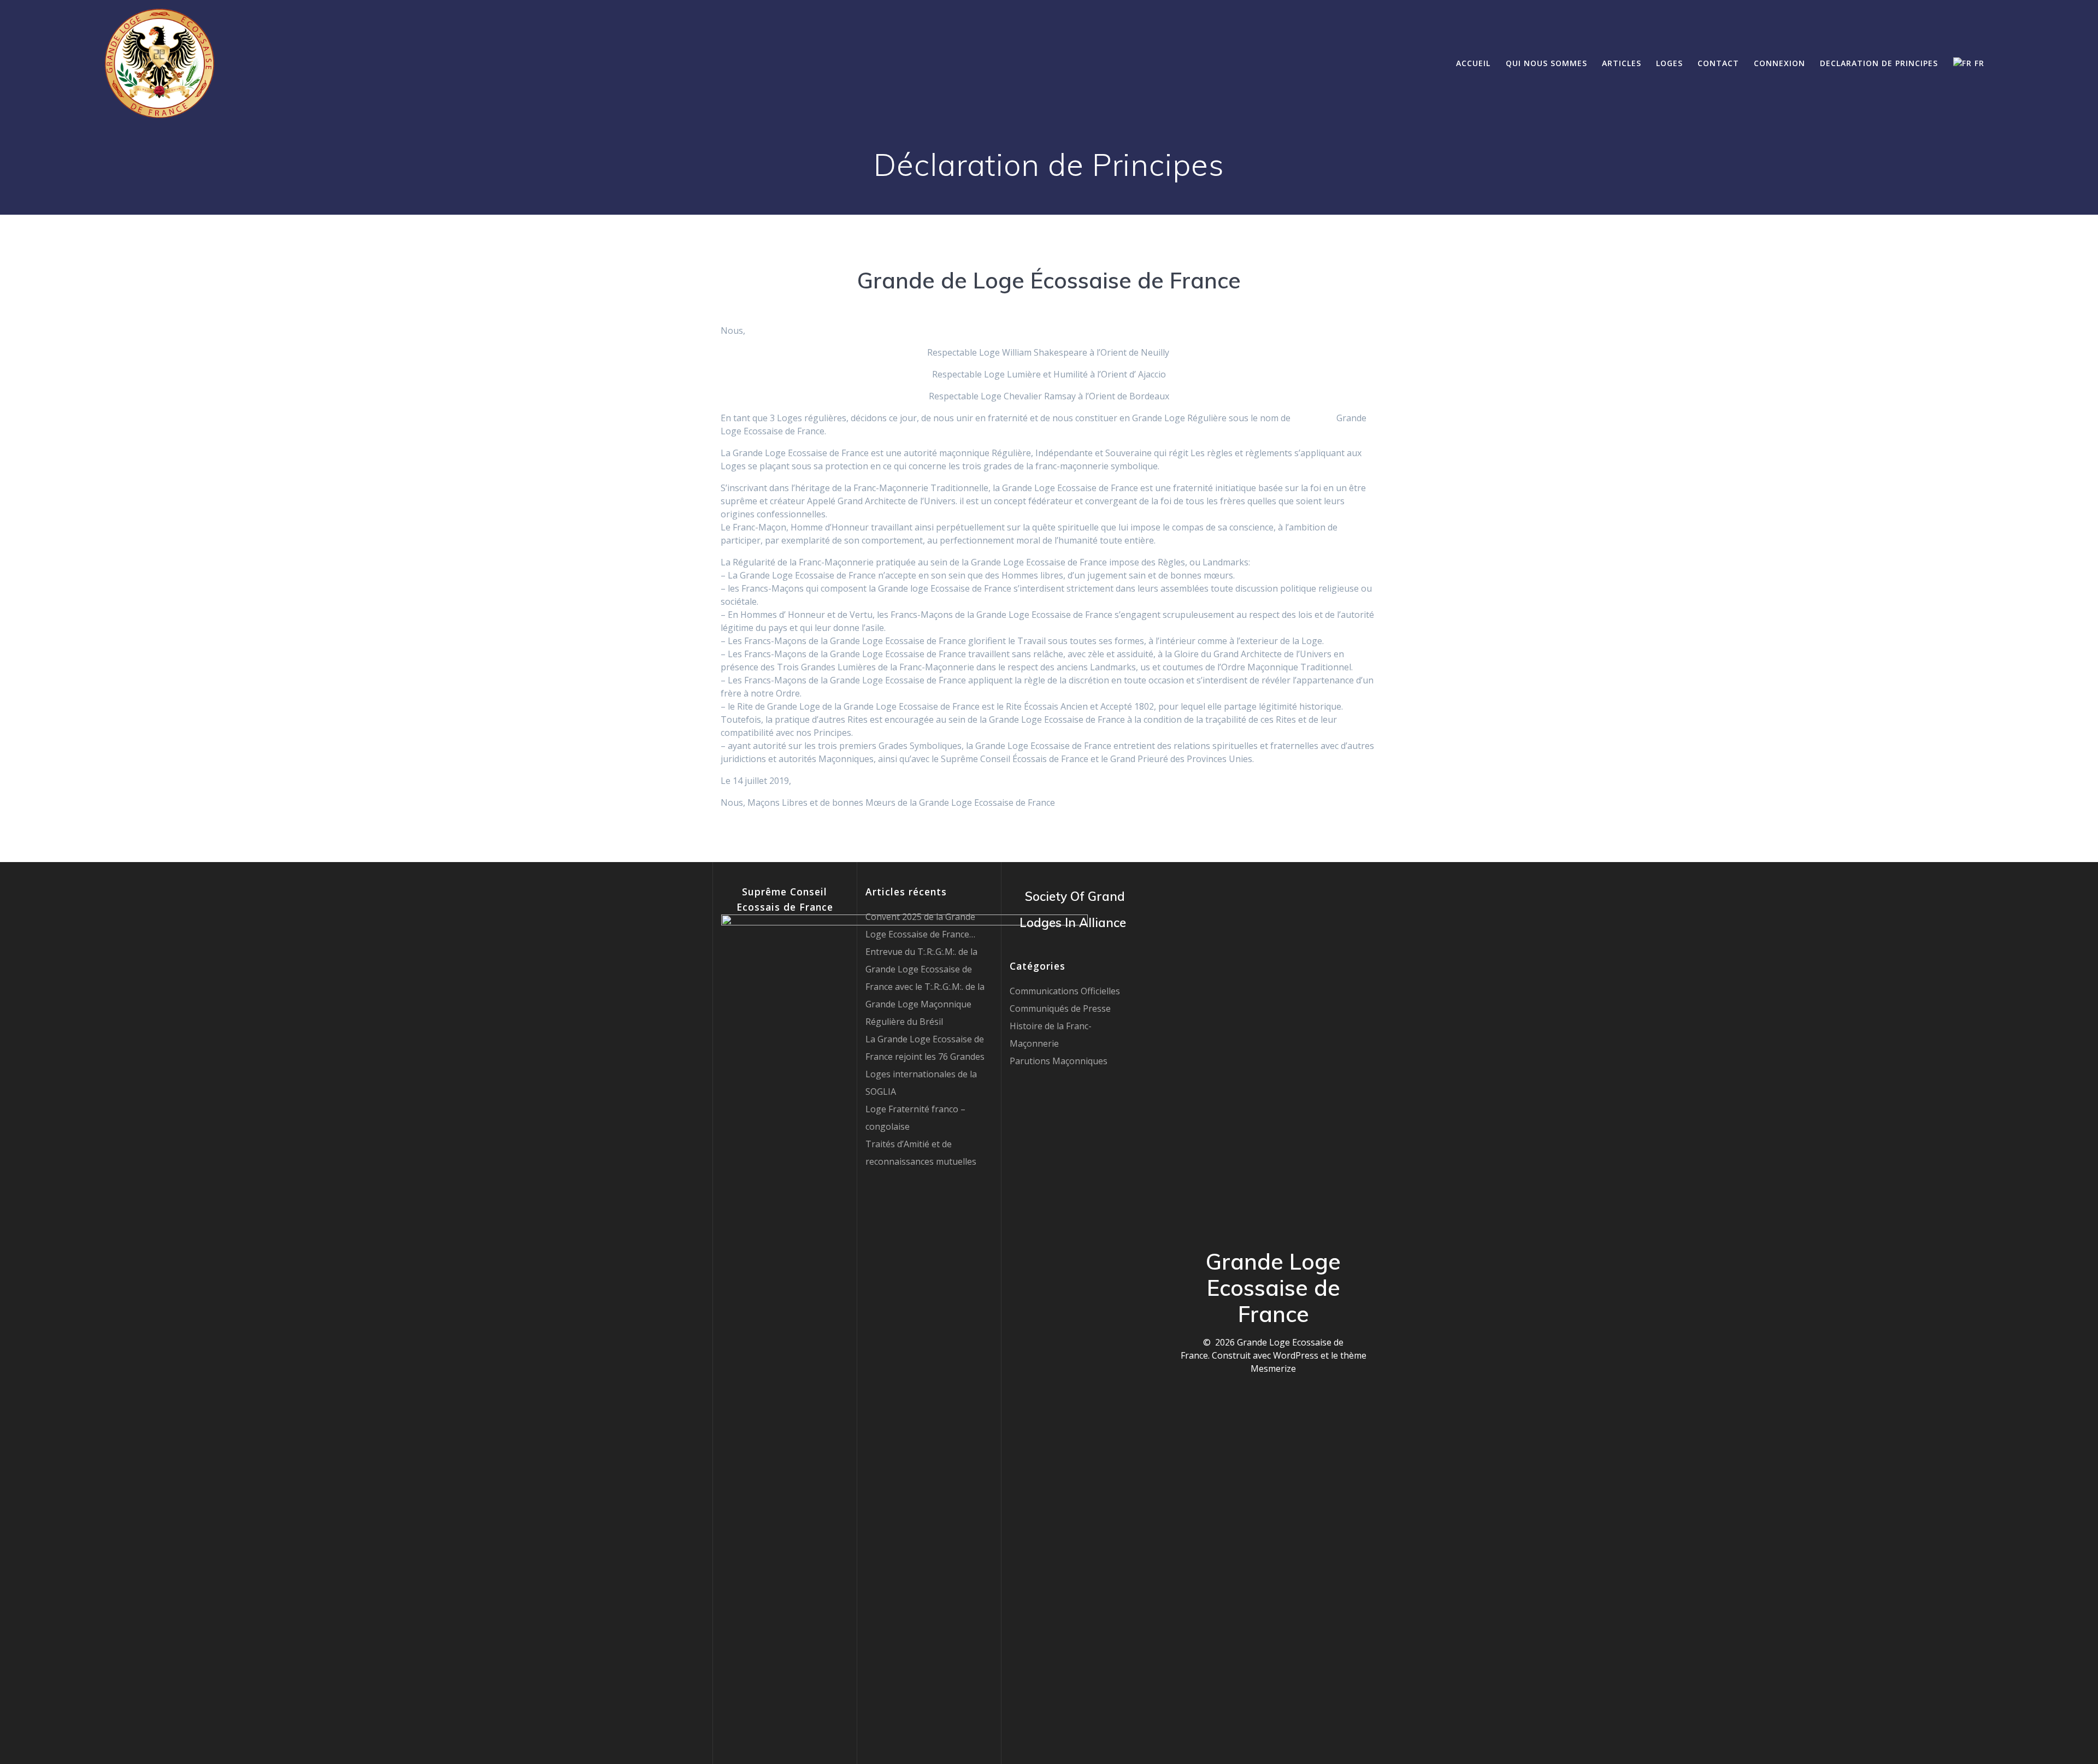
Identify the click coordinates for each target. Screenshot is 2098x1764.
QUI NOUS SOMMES (1546, 63)
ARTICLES (1622, 63)
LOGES (1669, 63)
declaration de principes (1879, 63)
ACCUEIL (1473, 63)
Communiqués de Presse (1060, 1008)
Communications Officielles (1065, 991)
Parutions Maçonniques (1059, 1061)
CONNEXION (1779, 63)
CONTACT (1718, 63)
